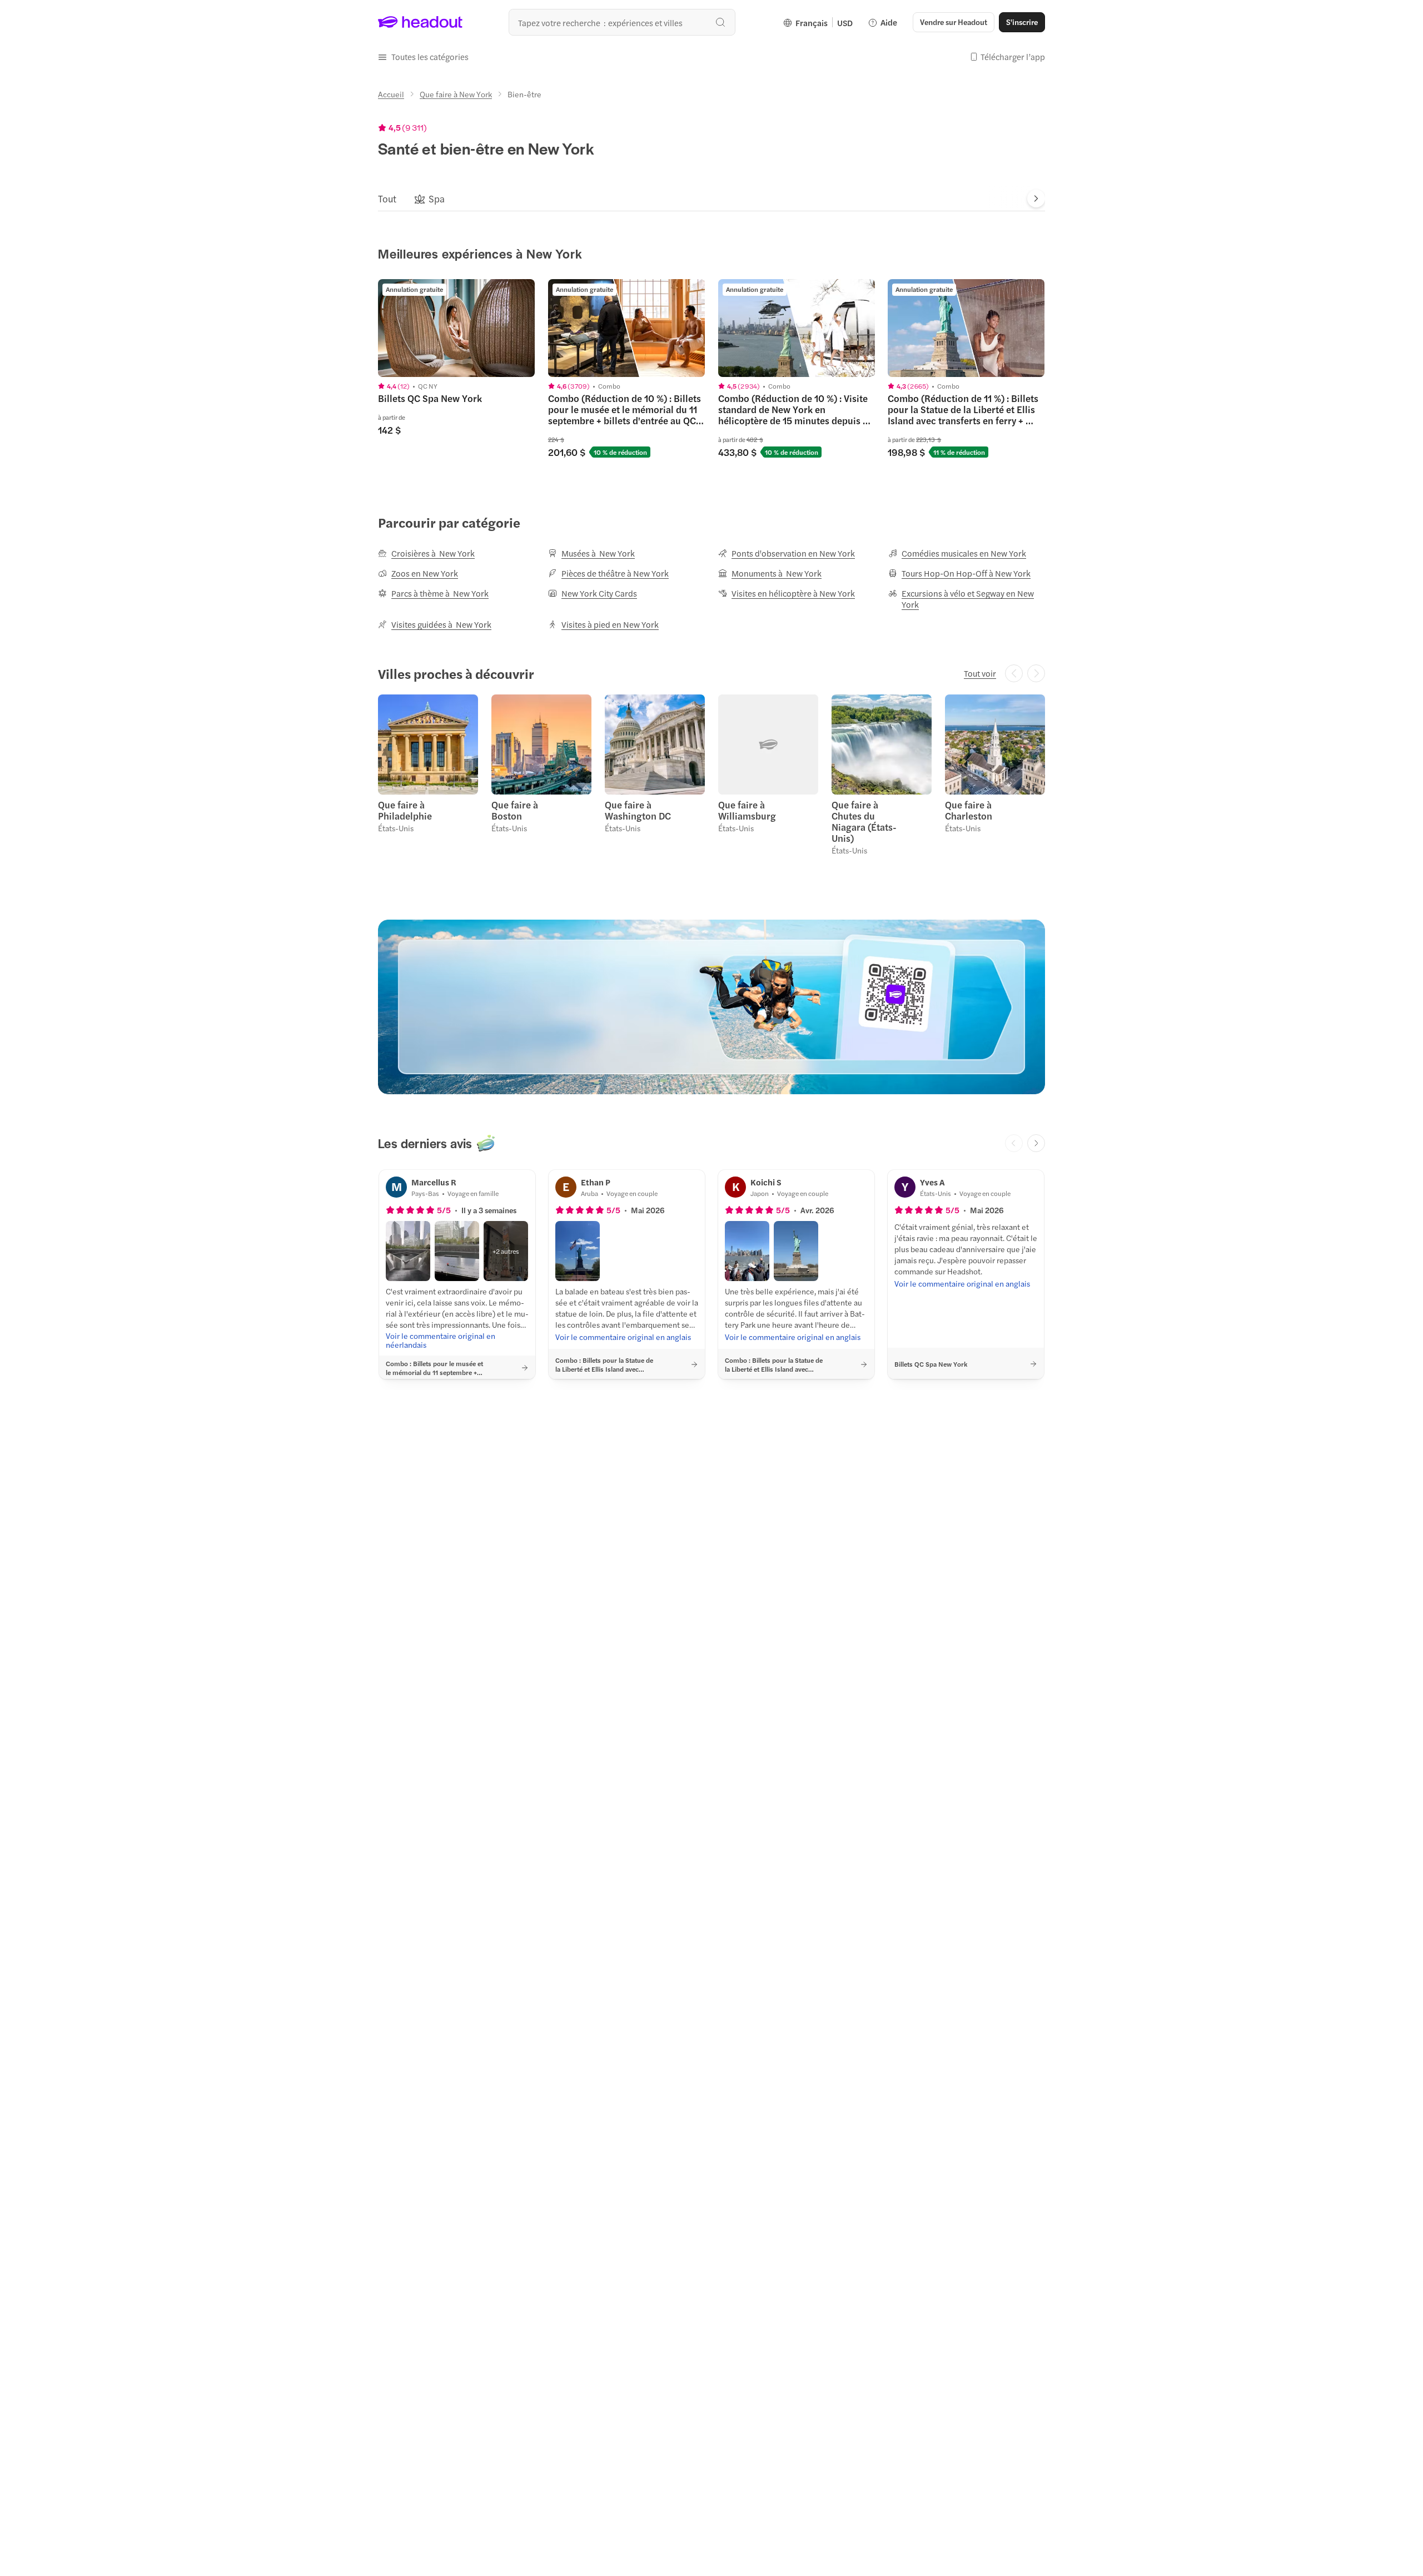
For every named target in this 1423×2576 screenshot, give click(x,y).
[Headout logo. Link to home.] (421, 22)
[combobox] (622, 22)
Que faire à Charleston (969, 810)
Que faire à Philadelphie (405, 810)
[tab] (387, 198)
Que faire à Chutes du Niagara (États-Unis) (864, 821)
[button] (423, 57)
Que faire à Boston (515, 810)
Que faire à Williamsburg (747, 810)
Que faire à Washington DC (638, 810)
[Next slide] (1036, 198)
